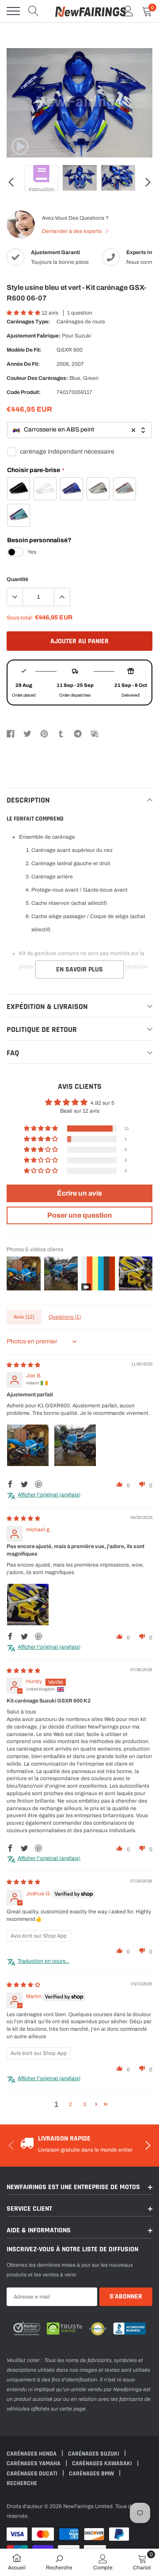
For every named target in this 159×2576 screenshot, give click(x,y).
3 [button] (85, 2104)
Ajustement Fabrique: (34, 336)
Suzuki (83, 336)
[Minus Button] (15, 597)
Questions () (65, 1317)
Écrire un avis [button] (79, 1193)
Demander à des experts (72, 231)
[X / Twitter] (27, 733)
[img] (23, 1365)
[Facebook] (11, 733)
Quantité (17, 579)
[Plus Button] (62, 597)
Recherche (22, 2483)
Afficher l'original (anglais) (49, 1495)
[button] (24, 313)
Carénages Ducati (33, 2474)
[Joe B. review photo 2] (75, 1445)
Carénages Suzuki (94, 2454)
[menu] (13, 11)
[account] (128, 11)
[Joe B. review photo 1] (28, 1445)
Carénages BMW (92, 2474)
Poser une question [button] (80, 1215)
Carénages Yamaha (34, 2464)
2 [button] (70, 2104)
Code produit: (24, 392)
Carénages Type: (28, 322)
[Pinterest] (44, 733)
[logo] (91, 11)
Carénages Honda (32, 2454)
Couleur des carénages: (37, 378)
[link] (20, 146)
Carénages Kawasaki (103, 2464)
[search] (34, 11)
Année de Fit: (23, 364)
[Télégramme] (78, 733)
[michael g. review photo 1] (28, 1605)
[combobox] (79, 430)
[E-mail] (95, 733)
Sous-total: (20, 618)
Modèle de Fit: (24, 350)
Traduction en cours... (44, 1961)
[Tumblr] (61, 733)
